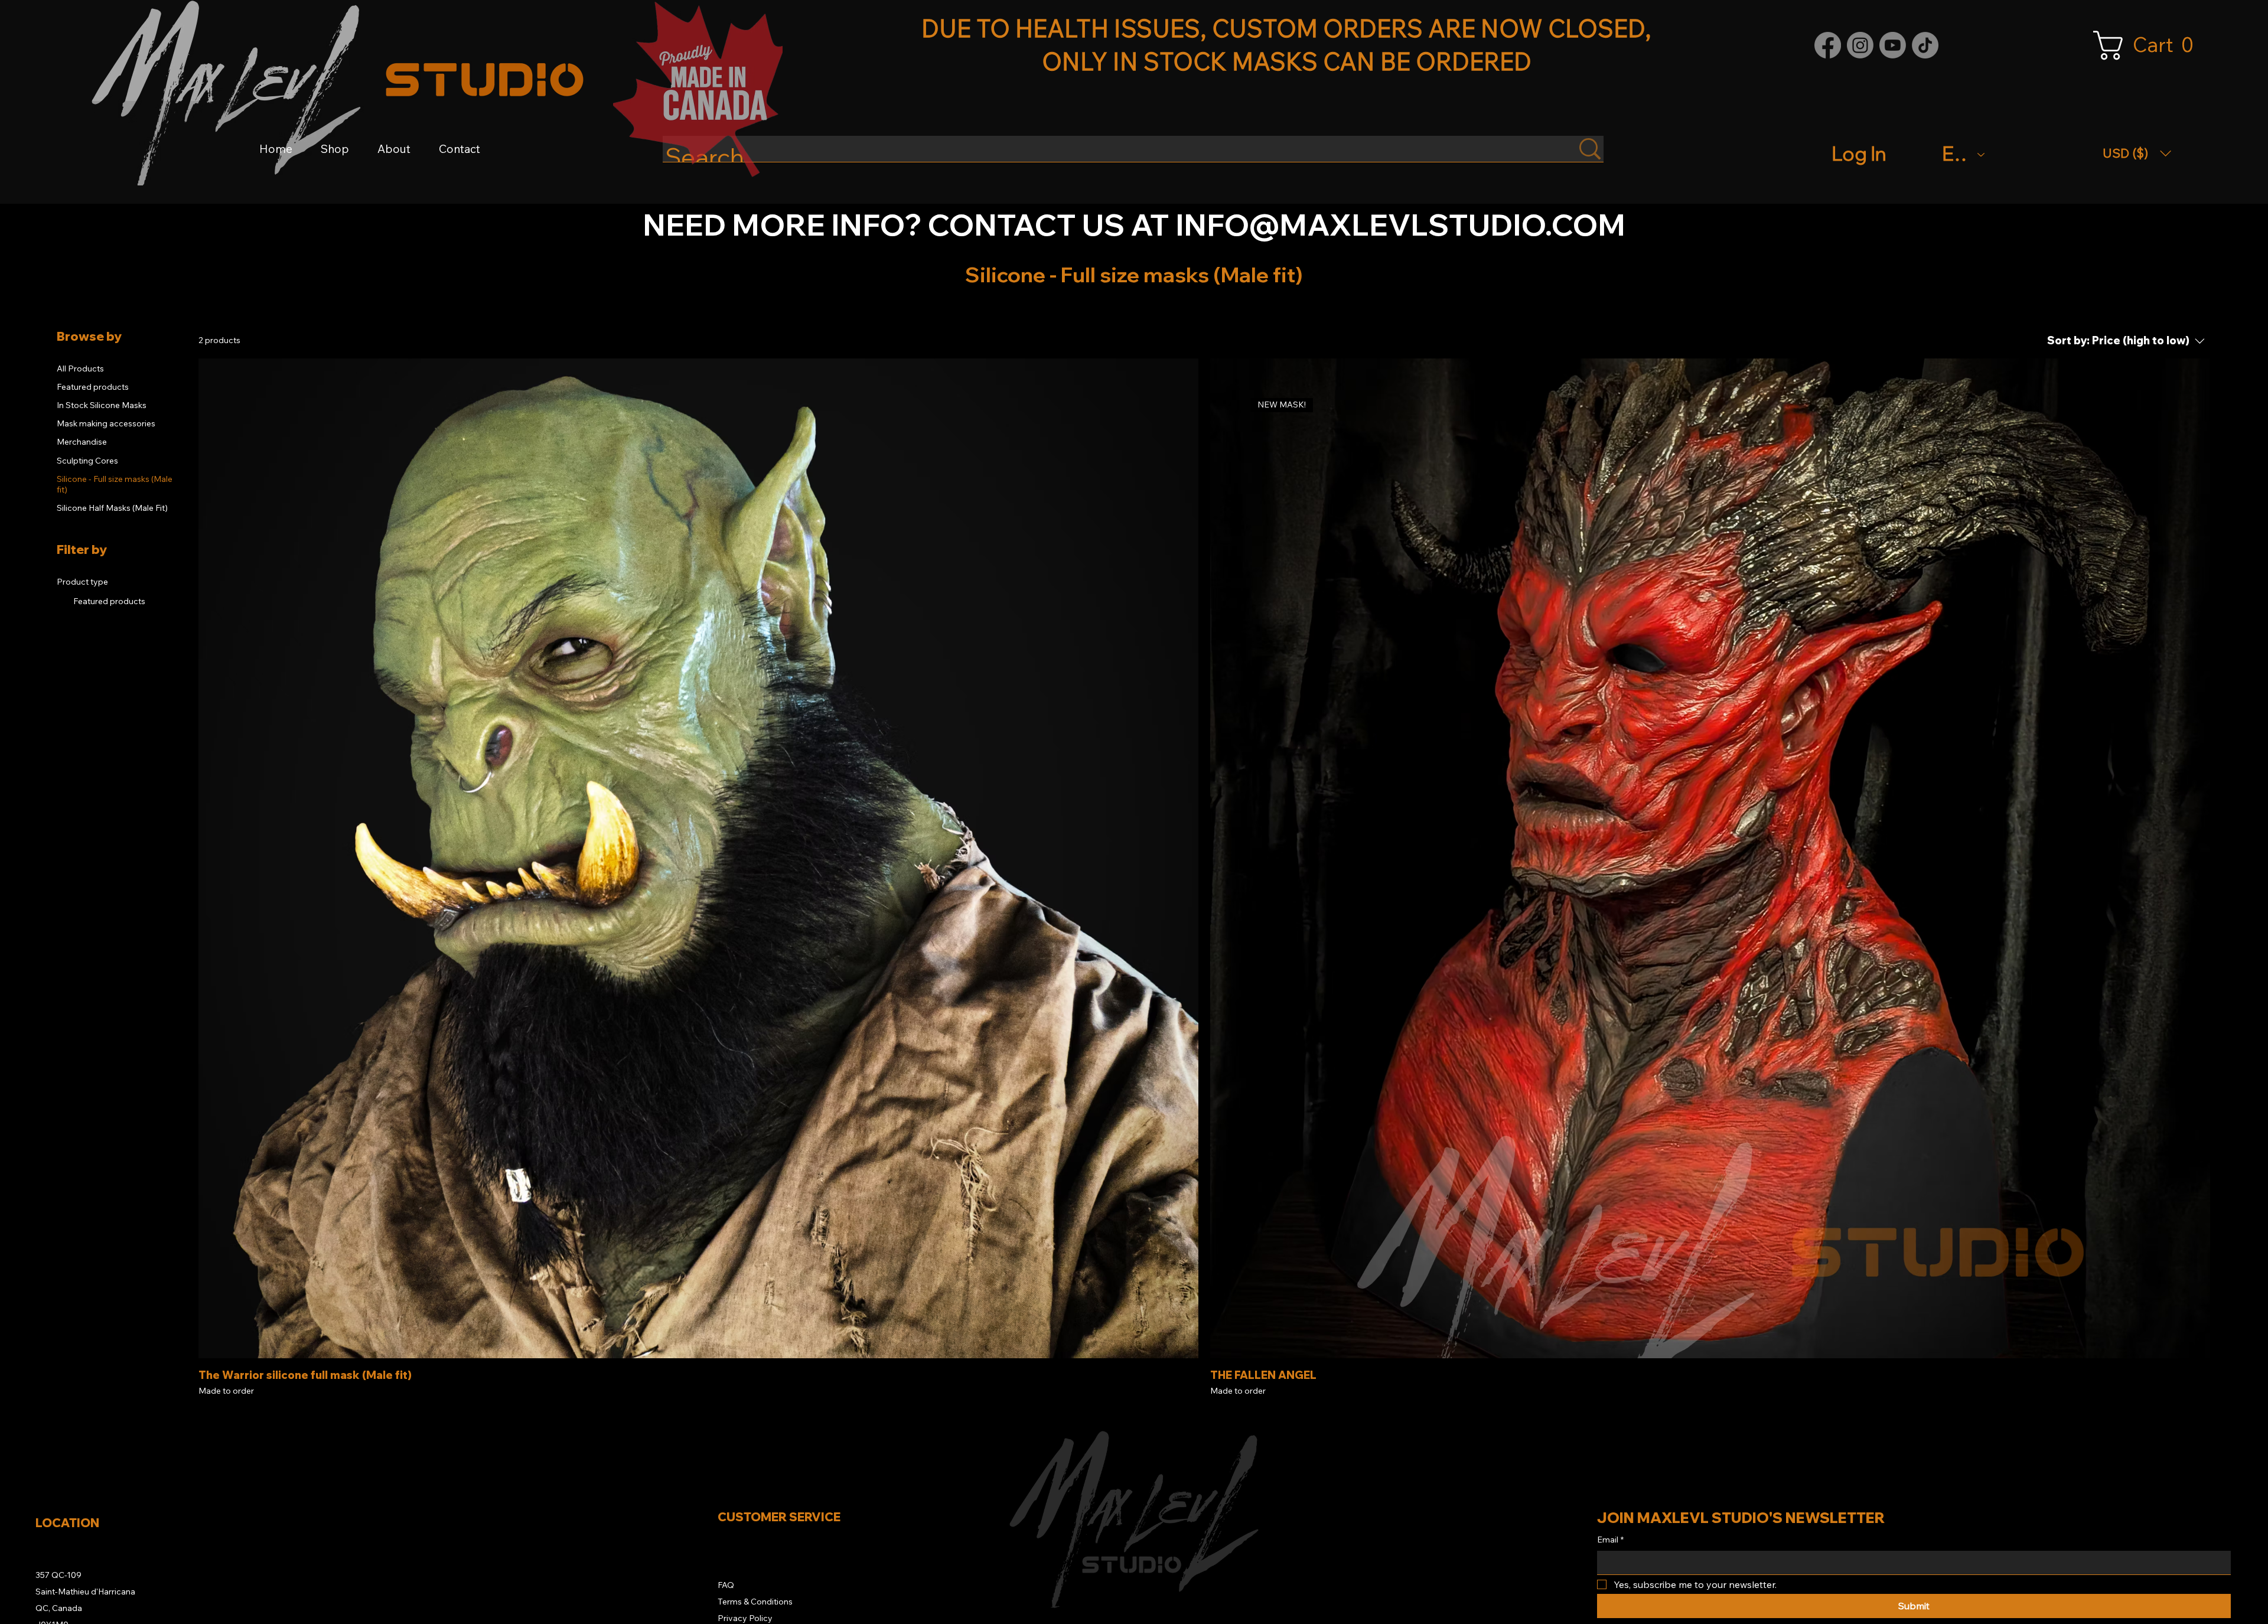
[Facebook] (1828, 45)
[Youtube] (1893, 45)
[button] (2150, 45)
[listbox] (2137, 153)
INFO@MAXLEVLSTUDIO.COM (1400, 224)
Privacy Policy (745, 1618)
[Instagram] (1860, 45)
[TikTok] (1925, 45)
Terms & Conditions (755, 1602)
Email (1610, 1540)
